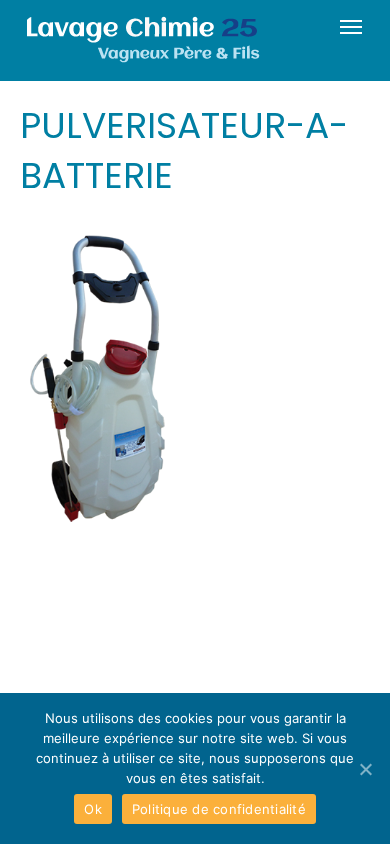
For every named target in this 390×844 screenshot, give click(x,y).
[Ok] (365, 769)
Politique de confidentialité (219, 809)
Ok (93, 809)
